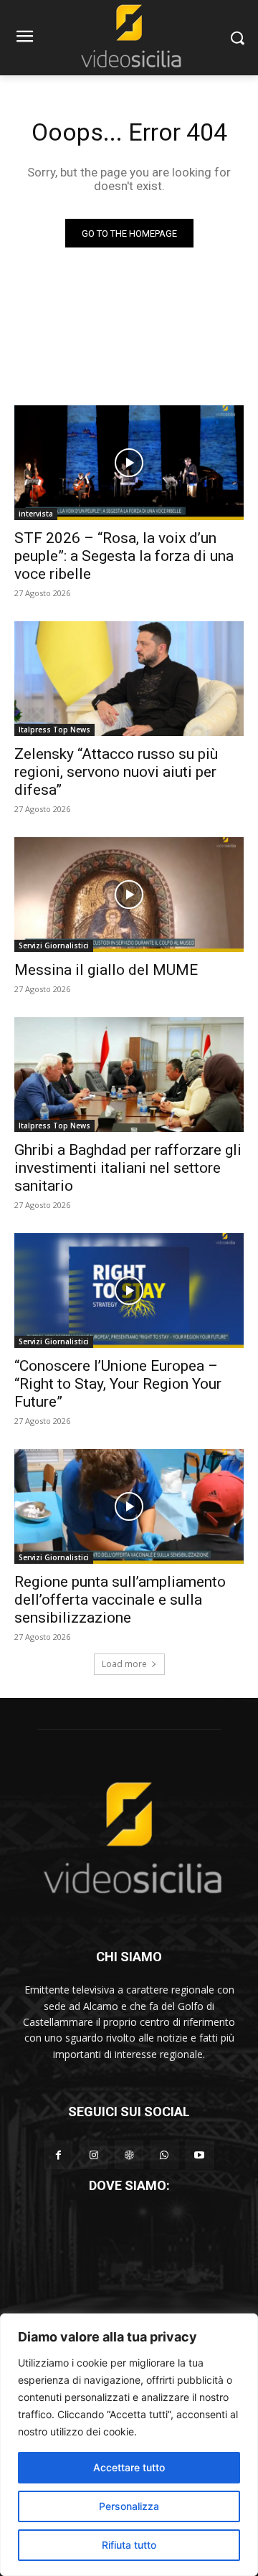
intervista (36, 514)
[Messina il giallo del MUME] (129, 895)
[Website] (129, 2155)
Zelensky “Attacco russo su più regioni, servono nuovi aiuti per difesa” (116, 772)
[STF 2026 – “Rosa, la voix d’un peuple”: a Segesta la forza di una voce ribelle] (129, 463)
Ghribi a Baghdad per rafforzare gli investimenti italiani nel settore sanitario (128, 1168)
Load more (124, 1664)
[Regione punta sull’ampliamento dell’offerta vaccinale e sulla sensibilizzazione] (129, 1506)
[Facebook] (58, 2155)
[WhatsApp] (164, 2155)
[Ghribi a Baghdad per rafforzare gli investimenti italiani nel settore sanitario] (129, 1075)
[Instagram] (94, 2155)
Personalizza (129, 2506)
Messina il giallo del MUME (106, 970)
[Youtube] (200, 2155)
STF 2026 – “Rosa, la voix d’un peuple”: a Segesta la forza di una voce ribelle (124, 556)
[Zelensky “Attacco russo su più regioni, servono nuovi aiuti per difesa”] (129, 679)
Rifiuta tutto (129, 2545)
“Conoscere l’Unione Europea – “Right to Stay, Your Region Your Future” (118, 1384)
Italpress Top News (54, 730)
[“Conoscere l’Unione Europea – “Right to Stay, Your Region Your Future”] (129, 1291)
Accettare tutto (129, 2467)
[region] (129, 2445)
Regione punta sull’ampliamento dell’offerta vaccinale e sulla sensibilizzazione (120, 1600)
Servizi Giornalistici (54, 945)
